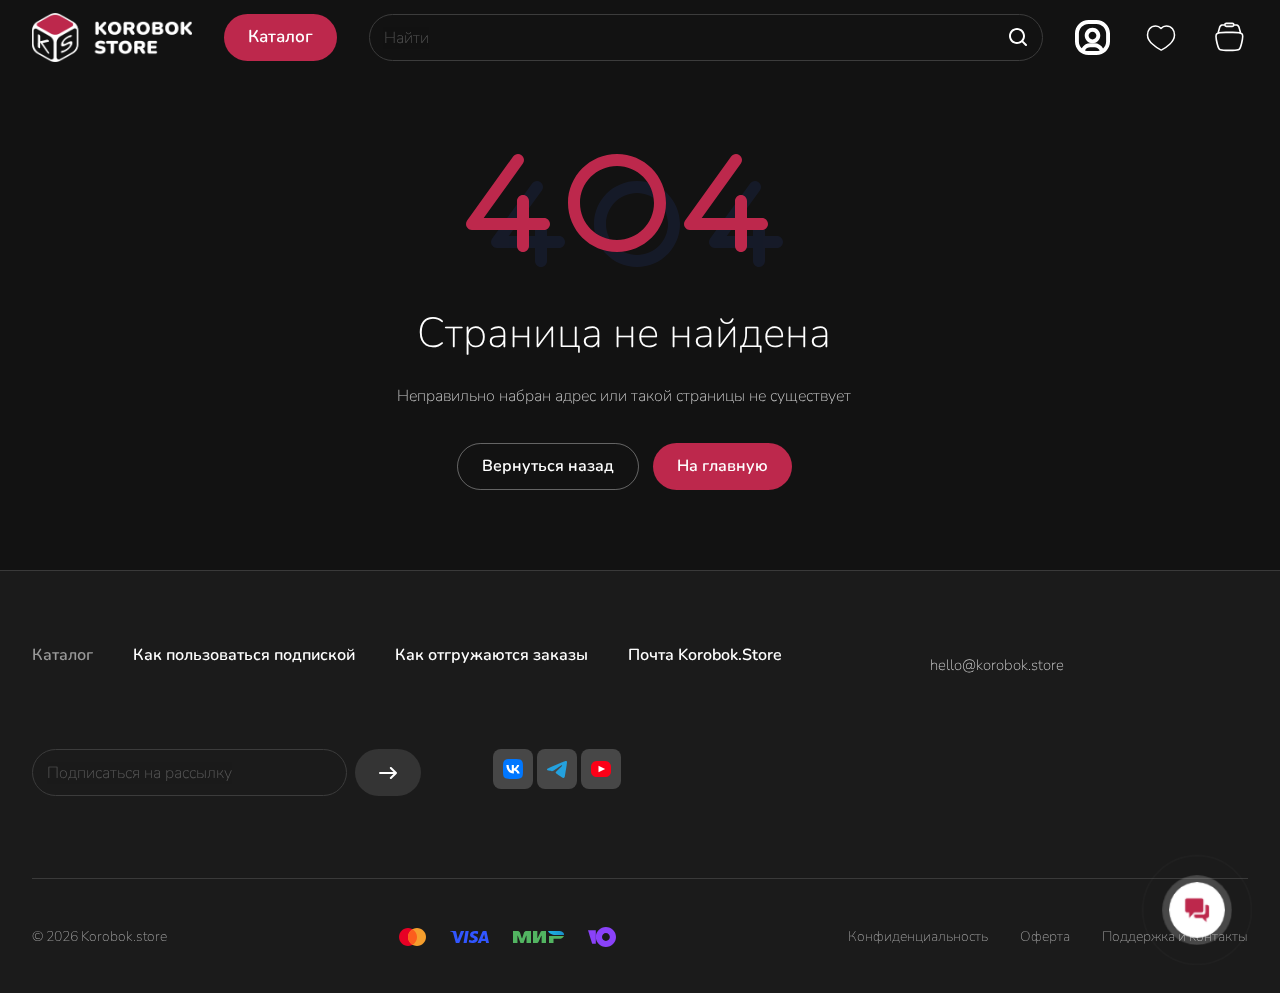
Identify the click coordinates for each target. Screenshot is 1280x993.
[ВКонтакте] (513, 769)
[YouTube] (601, 769)
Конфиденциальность (918, 936)
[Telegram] (557, 769)
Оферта (1045, 936)
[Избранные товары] (1161, 38)
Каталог (62, 655)
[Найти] (1018, 37)
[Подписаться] (388, 772)
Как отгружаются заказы (491, 655)
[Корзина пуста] (1232, 38)
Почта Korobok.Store (705, 655)
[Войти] (1092, 37)
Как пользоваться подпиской (244, 655)
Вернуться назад (548, 466)
